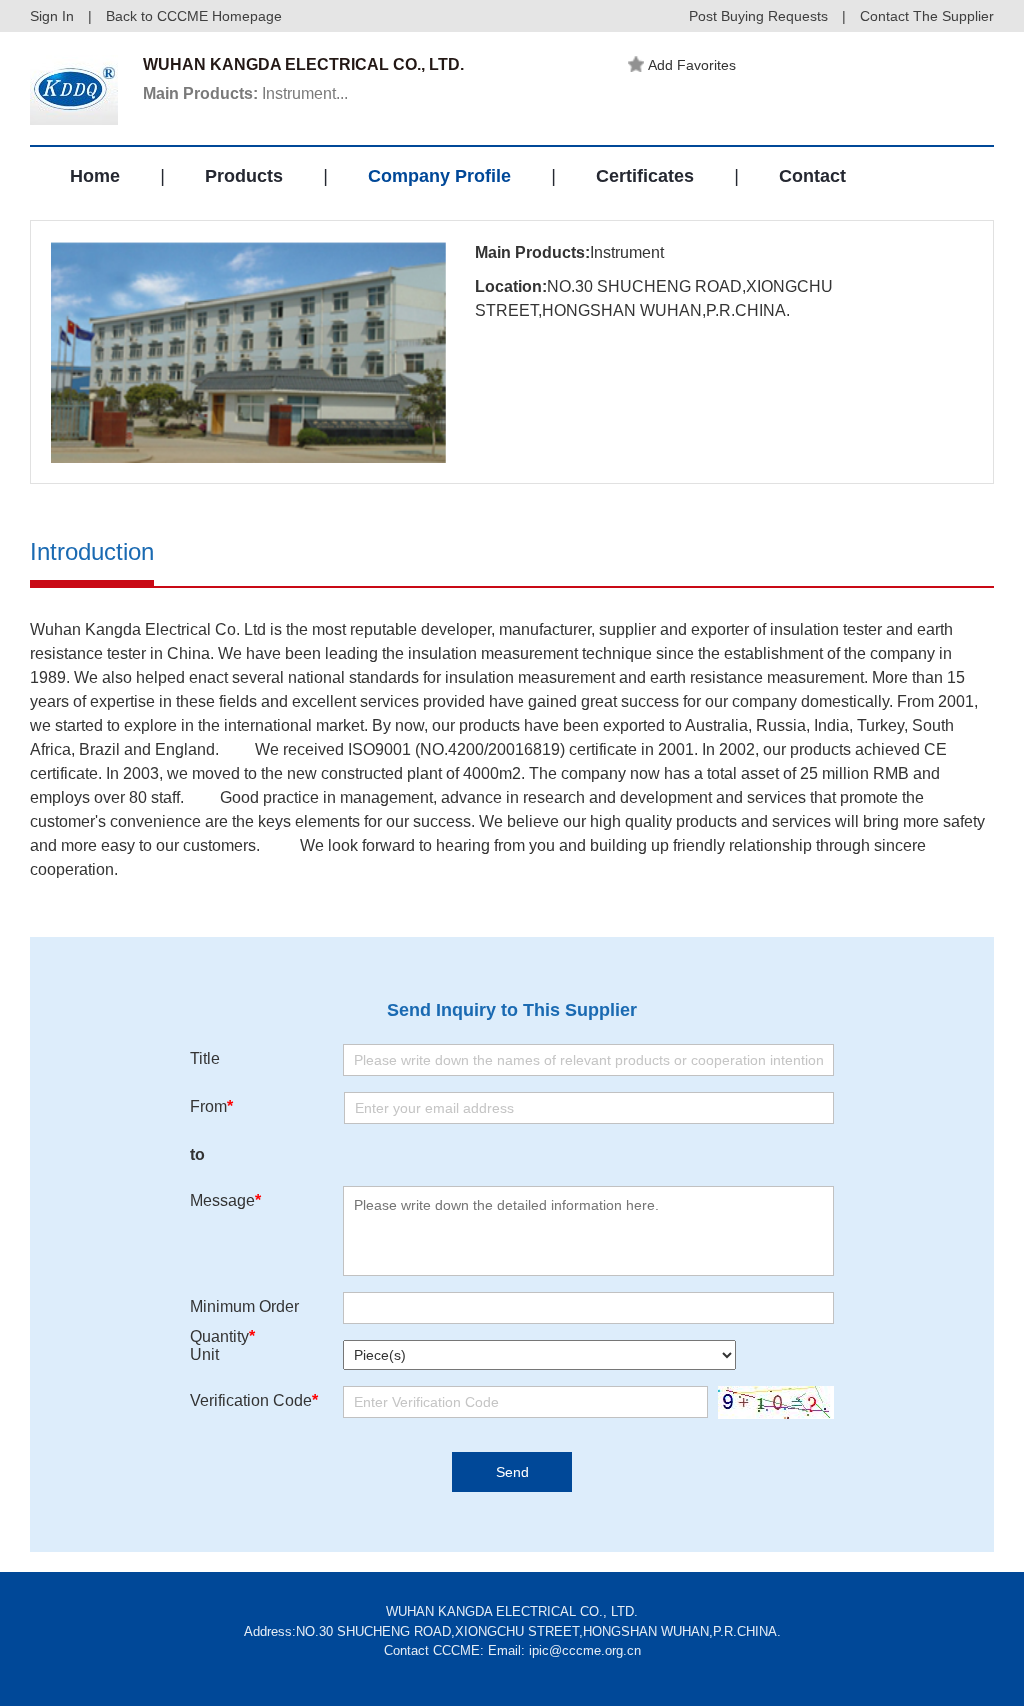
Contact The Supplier (927, 16)
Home (95, 176)
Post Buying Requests (758, 16)
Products (244, 176)
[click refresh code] (771, 1402)
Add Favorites (692, 65)
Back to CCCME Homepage (194, 16)
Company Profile (439, 176)
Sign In (52, 16)
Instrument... (245, 93)
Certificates (645, 176)
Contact (812, 176)
